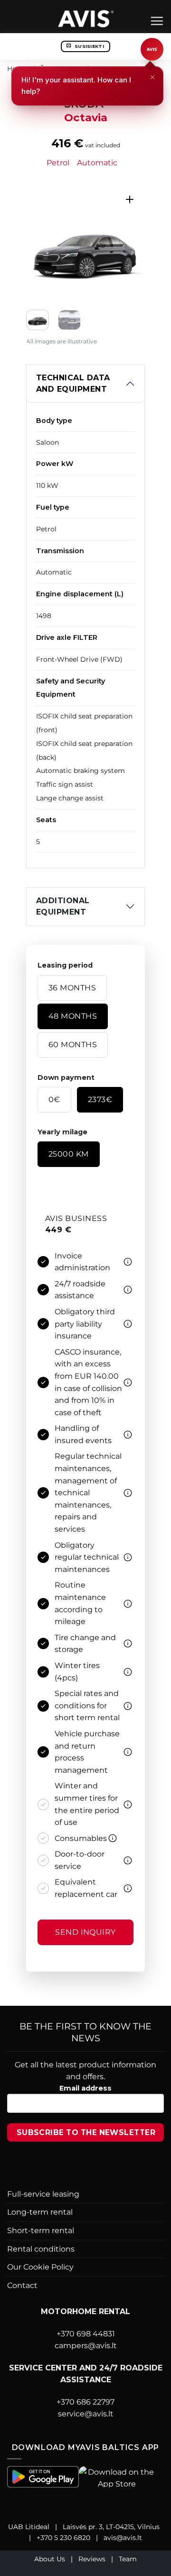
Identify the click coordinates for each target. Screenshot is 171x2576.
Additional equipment (63, 906)
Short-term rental (41, 2230)
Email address (85, 2088)
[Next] (131, 243)
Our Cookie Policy (40, 2267)
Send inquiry (85, 1932)
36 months (72, 988)
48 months (73, 1016)
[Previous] (40, 243)
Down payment (66, 1077)
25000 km (69, 1154)
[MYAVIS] (86, 18)
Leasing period (65, 965)
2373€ (100, 1100)
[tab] (78, 1196)
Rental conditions (41, 2249)
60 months (73, 1045)
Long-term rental (40, 2212)
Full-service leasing (43, 2194)
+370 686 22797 (85, 2402)
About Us (50, 2559)
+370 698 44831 (86, 2334)
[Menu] (157, 21)
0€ (54, 1100)
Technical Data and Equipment (73, 383)
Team (128, 2559)
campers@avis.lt (86, 2346)
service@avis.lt (86, 2414)
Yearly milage (62, 1132)
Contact (22, 2285)
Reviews (92, 2559)
